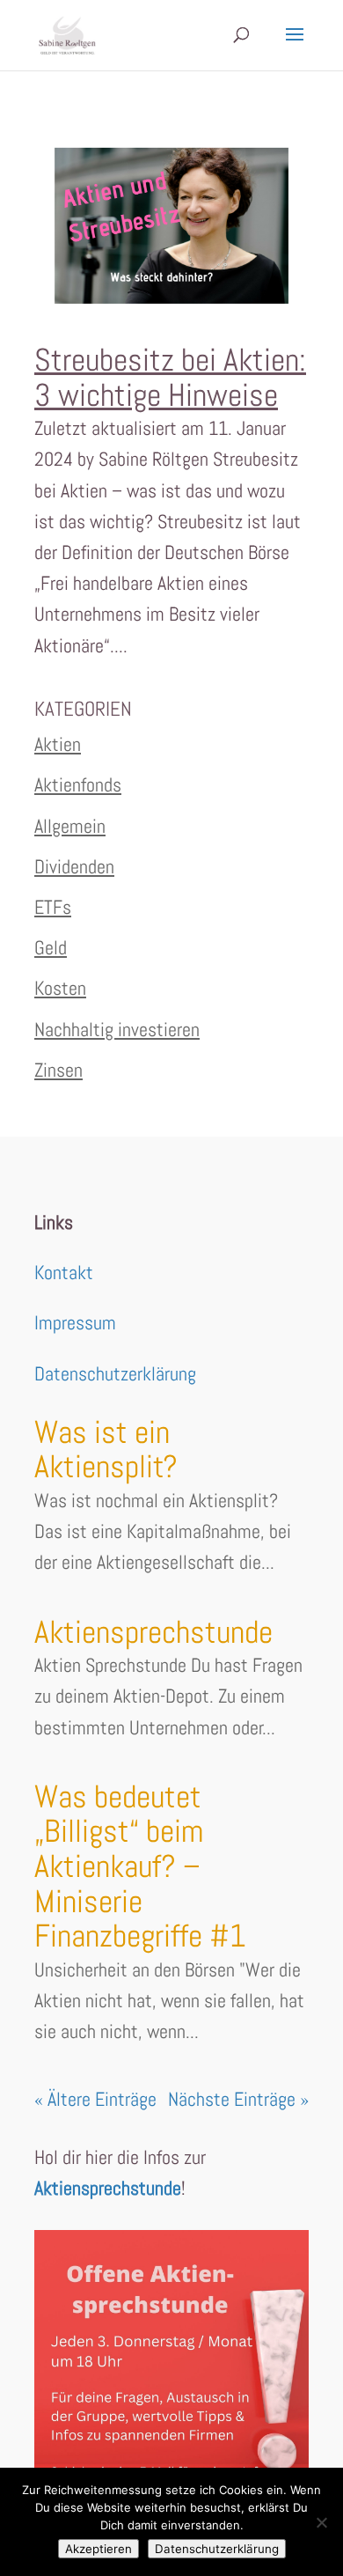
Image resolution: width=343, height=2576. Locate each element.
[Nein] (321, 2522)
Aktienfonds (78, 784)
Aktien (58, 744)
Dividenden (74, 866)
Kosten (60, 988)
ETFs (53, 907)
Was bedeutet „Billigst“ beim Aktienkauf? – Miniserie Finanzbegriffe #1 (140, 1866)
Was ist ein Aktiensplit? (106, 1450)
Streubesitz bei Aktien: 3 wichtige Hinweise (170, 378)
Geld (51, 947)
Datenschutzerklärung (115, 1373)
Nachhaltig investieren (117, 1029)
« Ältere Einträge (95, 2099)
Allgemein (70, 826)
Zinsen (58, 1070)
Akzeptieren (99, 2549)
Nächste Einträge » (238, 2099)
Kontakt (64, 1272)
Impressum (75, 1322)
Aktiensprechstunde (153, 1632)
